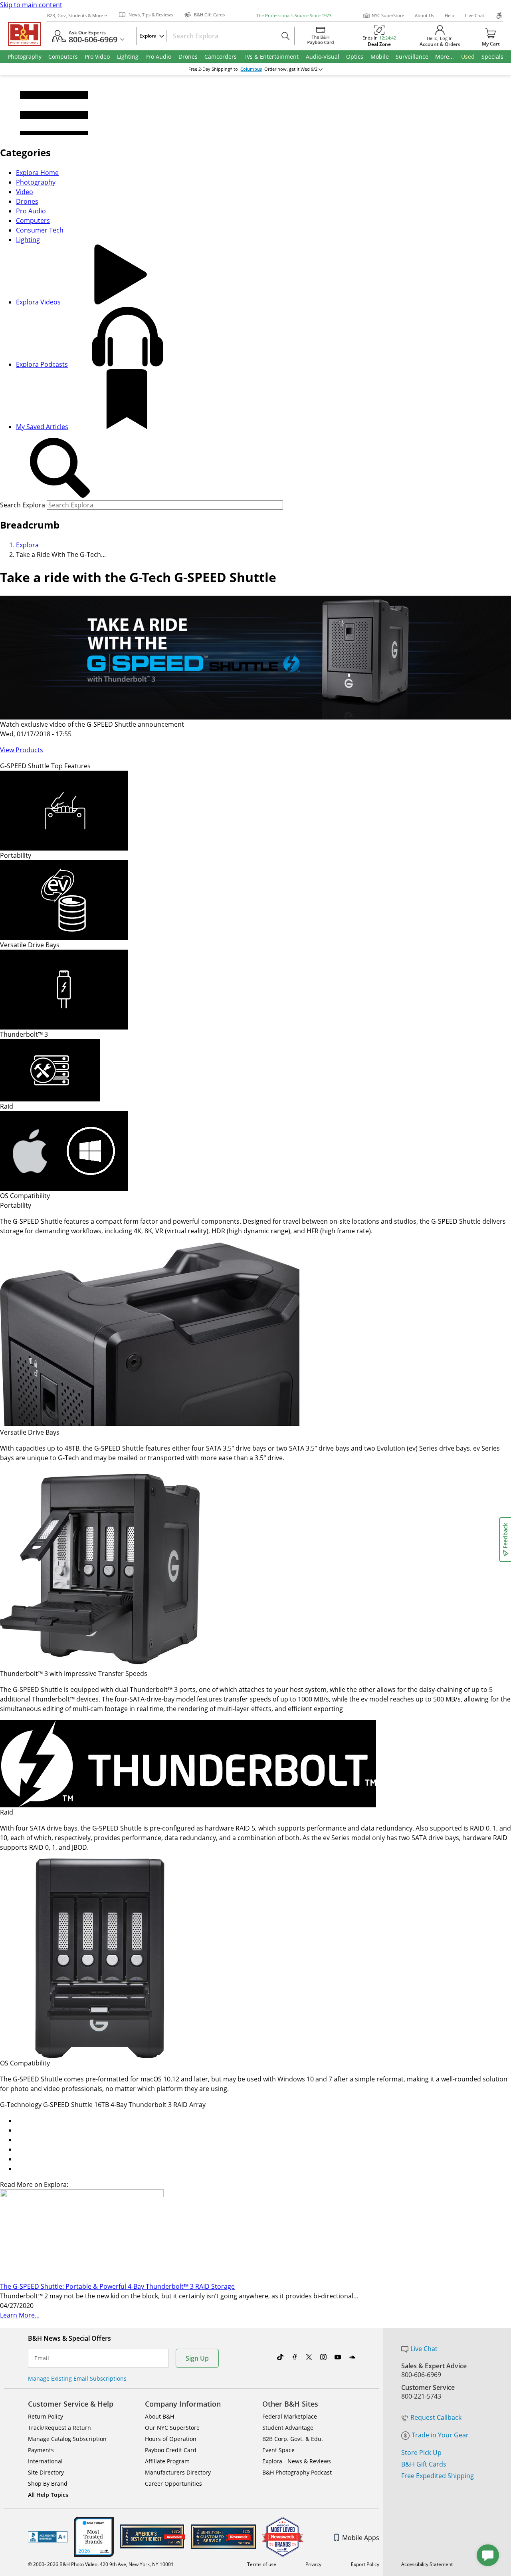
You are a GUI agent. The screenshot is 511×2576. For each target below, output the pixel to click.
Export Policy (365, 2564)
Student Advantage (288, 2428)
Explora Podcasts (42, 364)
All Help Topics (48, 2495)
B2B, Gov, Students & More (75, 15)
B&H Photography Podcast (297, 2472)
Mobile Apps (361, 2538)
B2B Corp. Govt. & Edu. (293, 2439)
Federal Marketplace (290, 2416)
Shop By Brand (48, 2484)
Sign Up (197, 2358)
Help (450, 15)
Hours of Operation (171, 2439)
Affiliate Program (167, 2461)
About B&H (159, 2416)
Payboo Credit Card (171, 2450)
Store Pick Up (421, 2453)
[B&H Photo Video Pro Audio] (28, 34)
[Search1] (60, 468)
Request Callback (436, 2417)
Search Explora (23, 505)
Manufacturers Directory (178, 2472)
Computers (33, 221)
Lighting (28, 240)
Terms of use (262, 2564)
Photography (36, 182)
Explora (27, 545)
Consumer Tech (40, 230)
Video (25, 192)
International (45, 2461)
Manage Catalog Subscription (67, 2439)
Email (42, 2358)
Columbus (251, 69)
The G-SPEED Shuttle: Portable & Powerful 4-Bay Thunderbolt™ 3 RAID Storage (117, 2286)
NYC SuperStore (388, 15)
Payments (41, 2450)
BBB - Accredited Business (48, 2537)
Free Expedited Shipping (438, 2476)
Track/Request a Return (59, 2428)
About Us (424, 15)
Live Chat (475, 15)
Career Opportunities (173, 2484)
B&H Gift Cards (424, 2464)
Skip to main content (31, 5)
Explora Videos (38, 302)
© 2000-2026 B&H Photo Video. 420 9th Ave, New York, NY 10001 (101, 2564)
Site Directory (46, 2472)
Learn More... (20, 2315)
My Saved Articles (42, 427)
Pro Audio (31, 211)
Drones (27, 201)
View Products (22, 750)
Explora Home (37, 173)
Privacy (313, 2564)
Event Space (278, 2450)
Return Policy (46, 2416)
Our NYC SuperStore (172, 2428)
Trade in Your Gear (440, 2435)
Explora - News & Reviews (297, 2461)
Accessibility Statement (427, 2564)
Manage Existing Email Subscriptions (77, 2378)
